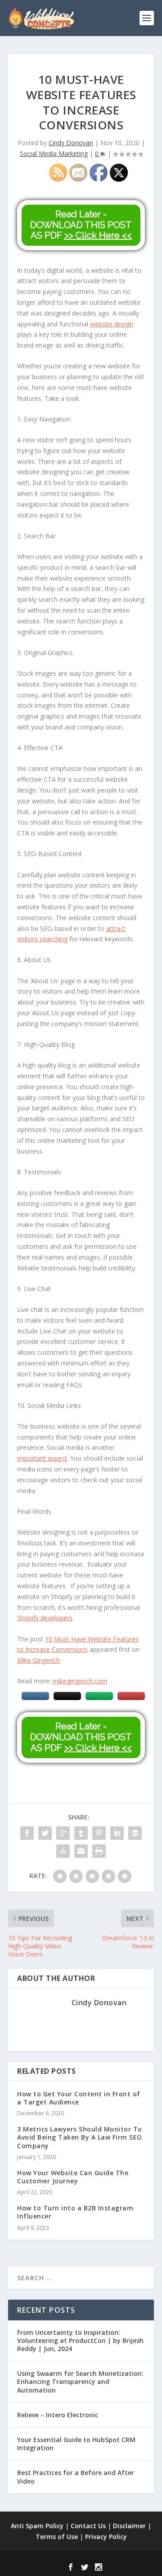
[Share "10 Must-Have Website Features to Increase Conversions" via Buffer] (135, 1833)
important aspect (42, 1458)
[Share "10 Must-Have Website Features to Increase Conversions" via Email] (81, 1851)
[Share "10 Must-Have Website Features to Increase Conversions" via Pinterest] (99, 1833)
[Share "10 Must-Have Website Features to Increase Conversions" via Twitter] (45, 1833)
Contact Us (88, 2526)
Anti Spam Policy (37, 2526)
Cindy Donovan (71, 143)
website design (112, 324)
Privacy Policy (106, 2537)
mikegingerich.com (80, 1681)
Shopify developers (45, 1618)
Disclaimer (129, 2526)
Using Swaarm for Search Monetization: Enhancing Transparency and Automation (80, 2381)
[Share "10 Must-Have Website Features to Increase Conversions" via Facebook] (27, 1833)
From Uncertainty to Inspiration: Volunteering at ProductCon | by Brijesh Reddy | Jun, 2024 (80, 2340)
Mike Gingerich (38, 1660)
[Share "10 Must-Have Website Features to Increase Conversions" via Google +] (63, 1833)
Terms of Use (57, 2537)
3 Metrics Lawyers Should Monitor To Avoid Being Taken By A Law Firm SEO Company (80, 2137)
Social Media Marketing (54, 154)
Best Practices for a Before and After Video (76, 2477)
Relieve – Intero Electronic (58, 2415)
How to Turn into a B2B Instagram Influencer (75, 2212)
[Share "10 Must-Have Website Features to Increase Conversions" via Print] (99, 1851)
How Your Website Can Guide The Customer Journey (73, 2177)
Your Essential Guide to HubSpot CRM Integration (76, 2444)
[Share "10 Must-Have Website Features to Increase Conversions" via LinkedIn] (117, 1833)
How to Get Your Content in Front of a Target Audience (79, 2098)
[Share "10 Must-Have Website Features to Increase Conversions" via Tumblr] (81, 1833)
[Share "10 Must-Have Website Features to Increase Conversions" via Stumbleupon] (63, 1851)
